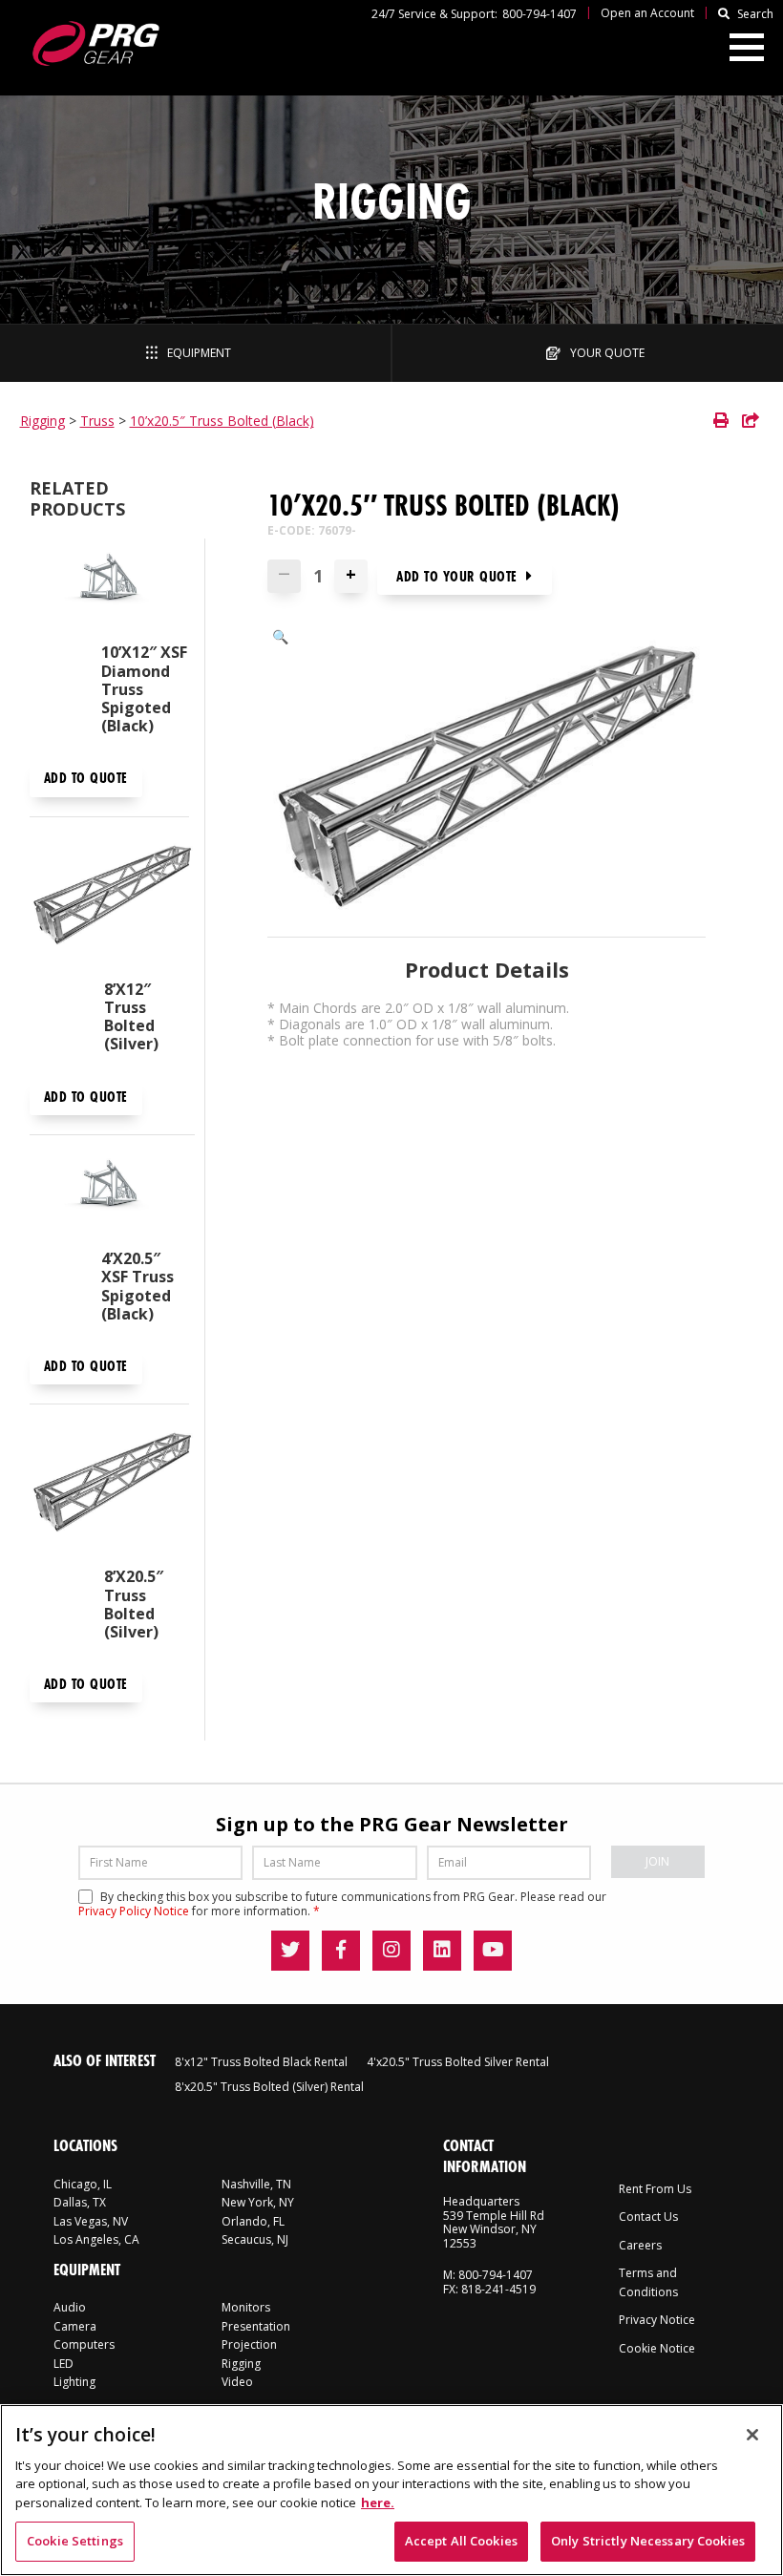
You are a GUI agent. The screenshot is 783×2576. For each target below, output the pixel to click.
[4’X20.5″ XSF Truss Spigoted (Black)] (109, 1193)
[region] (391, 2490)
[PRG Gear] (95, 43)
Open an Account (647, 13)
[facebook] (341, 1951)
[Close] (752, 2435)
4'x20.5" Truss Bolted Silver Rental (458, 2062)
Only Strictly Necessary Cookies (648, 2541)
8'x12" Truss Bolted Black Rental (261, 2062)
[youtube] (493, 1951)
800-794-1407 (540, 14)
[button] (280, 636)
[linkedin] (442, 1951)
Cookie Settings (75, 2541)
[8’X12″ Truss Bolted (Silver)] (113, 899)
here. (378, 2502)
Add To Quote (86, 778)
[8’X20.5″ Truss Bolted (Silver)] (113, 1486)
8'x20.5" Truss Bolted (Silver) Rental (269, 2087)
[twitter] (290, 1951)
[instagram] (391, 1951)
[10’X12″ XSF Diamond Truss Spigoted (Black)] (109, 586)
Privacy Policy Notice (134, 1911)
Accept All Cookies (461, 2541)
